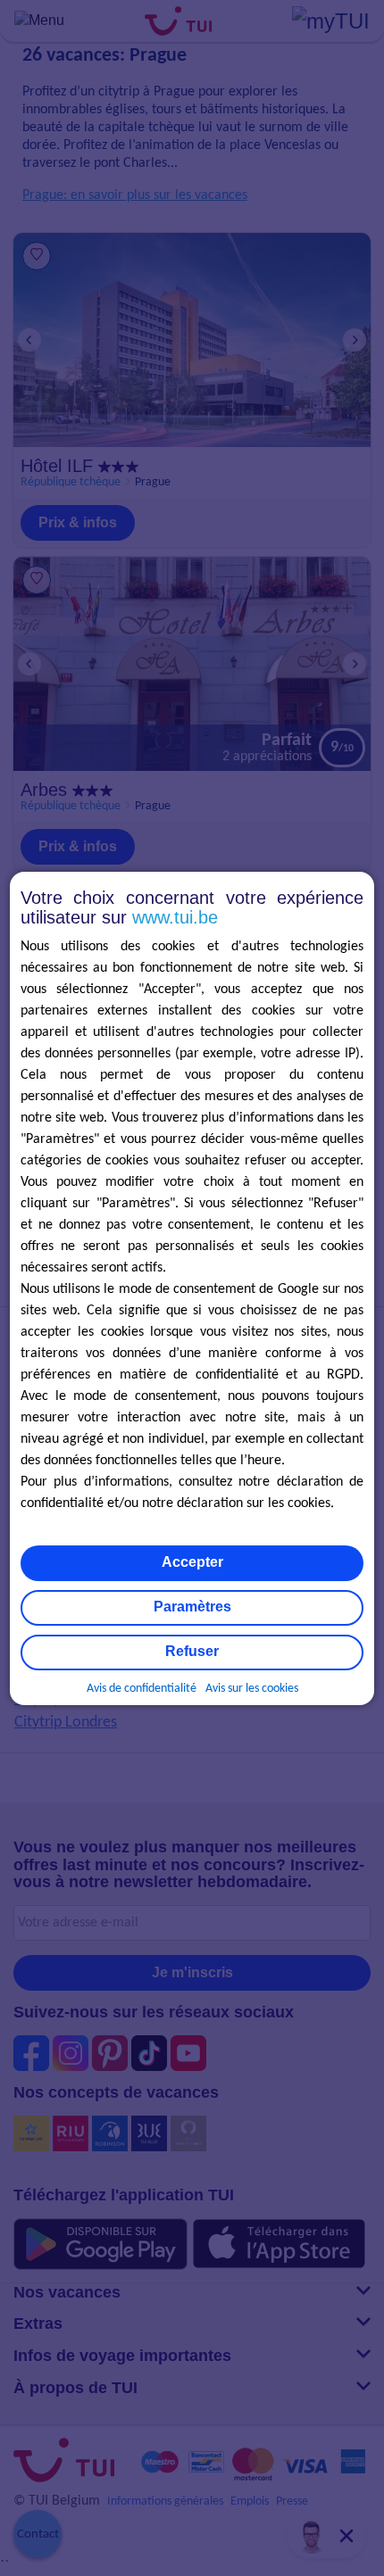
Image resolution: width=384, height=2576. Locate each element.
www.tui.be (175, 917)
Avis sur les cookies (252, 1689)
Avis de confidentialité (142, 1689)
